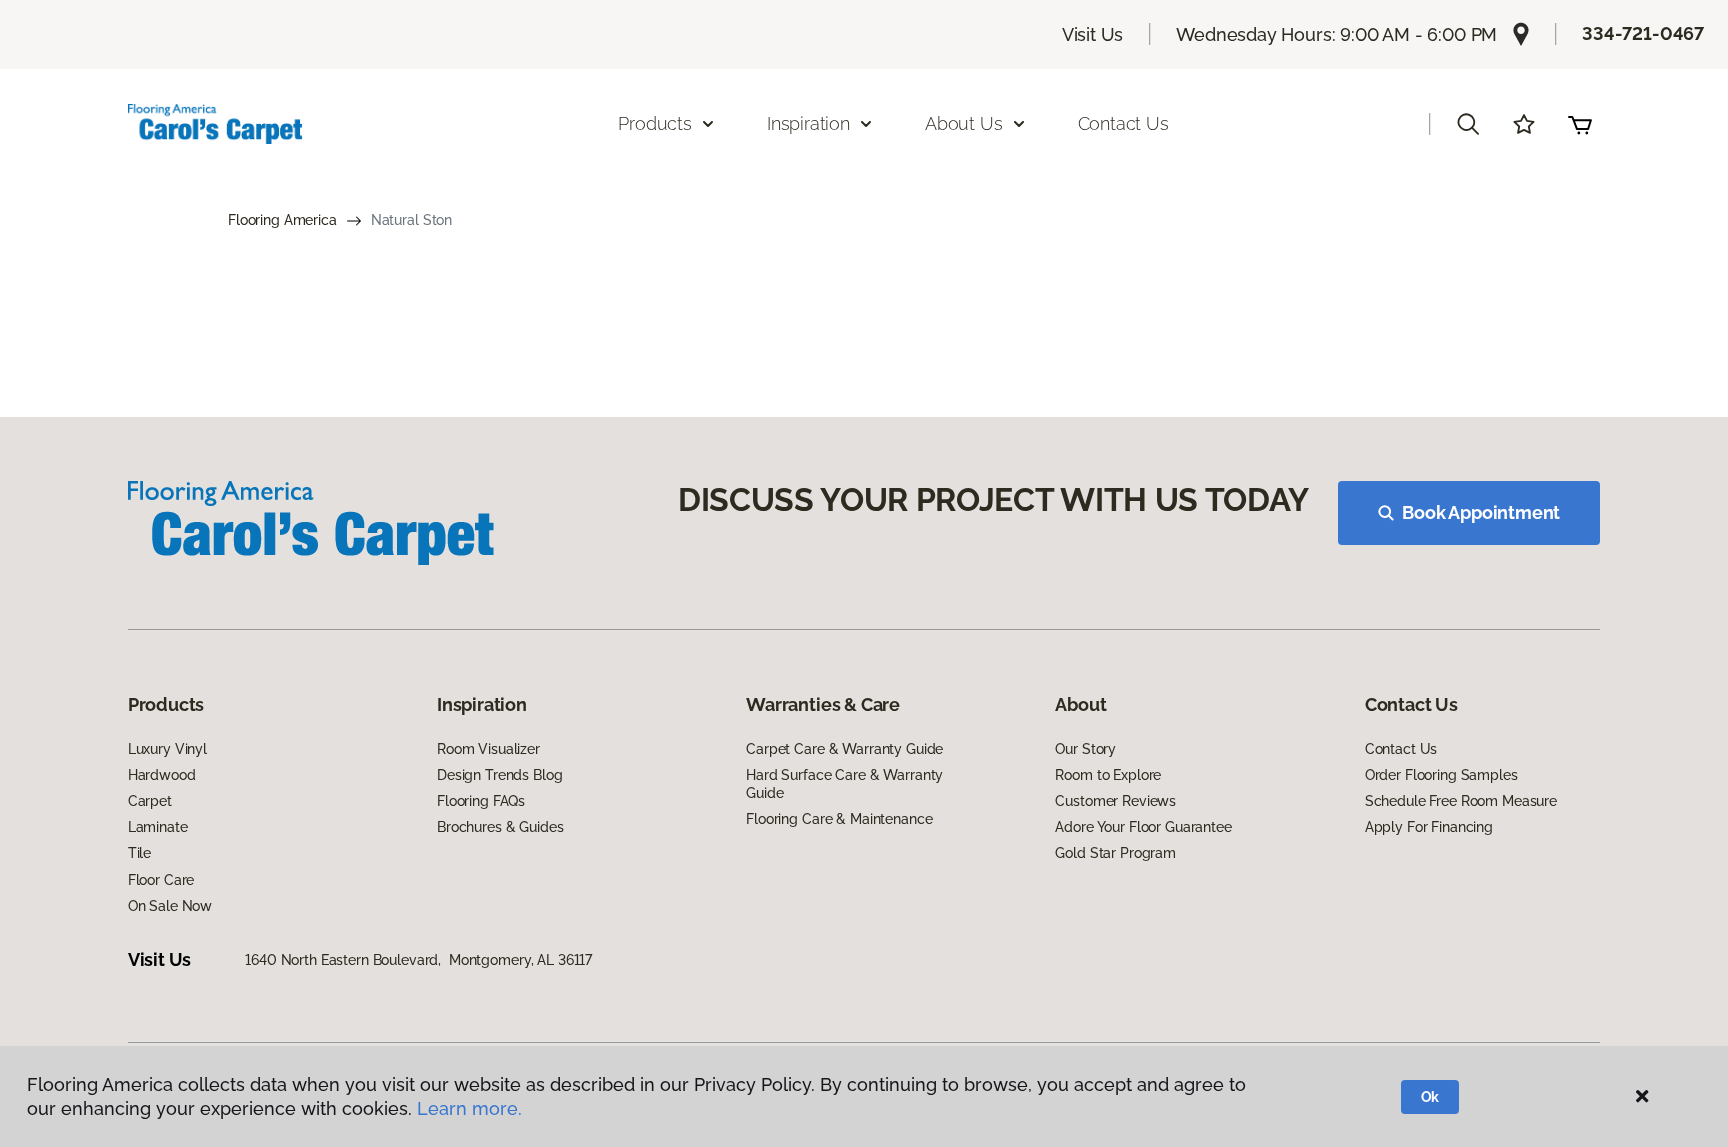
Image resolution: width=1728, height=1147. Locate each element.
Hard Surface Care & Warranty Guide (844, 784)
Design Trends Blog (499, 775)
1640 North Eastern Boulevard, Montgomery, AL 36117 (418, 960)
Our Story (1085, 749)
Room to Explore (1108, 775)
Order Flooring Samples (1441, 775)
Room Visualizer (488, 749)
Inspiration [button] (808, 123)
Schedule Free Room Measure (1461, 801)
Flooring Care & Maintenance (839, 819)
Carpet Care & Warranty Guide (844, 749)
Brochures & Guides (500, 827)
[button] (1468, 124)
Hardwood (162, 775)
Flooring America (282, 220)
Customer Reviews (1115, 801)
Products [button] (655, 123)
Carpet (150, 801)
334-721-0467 (1643, 33)
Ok (1430, 1097)
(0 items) (1580, 124)
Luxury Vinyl (167, 749)
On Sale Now (170, 906)
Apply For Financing (1429, 827)
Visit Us (1093, 34)
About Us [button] (964, 123)
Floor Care (161, 880)
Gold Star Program (1115, 853)
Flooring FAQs (481, 801)
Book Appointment (1481, 512)
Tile (139, 853)
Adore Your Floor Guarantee (1143, 827)
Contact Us (1123, 123)
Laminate (158, 827)
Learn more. (469, 1108)
